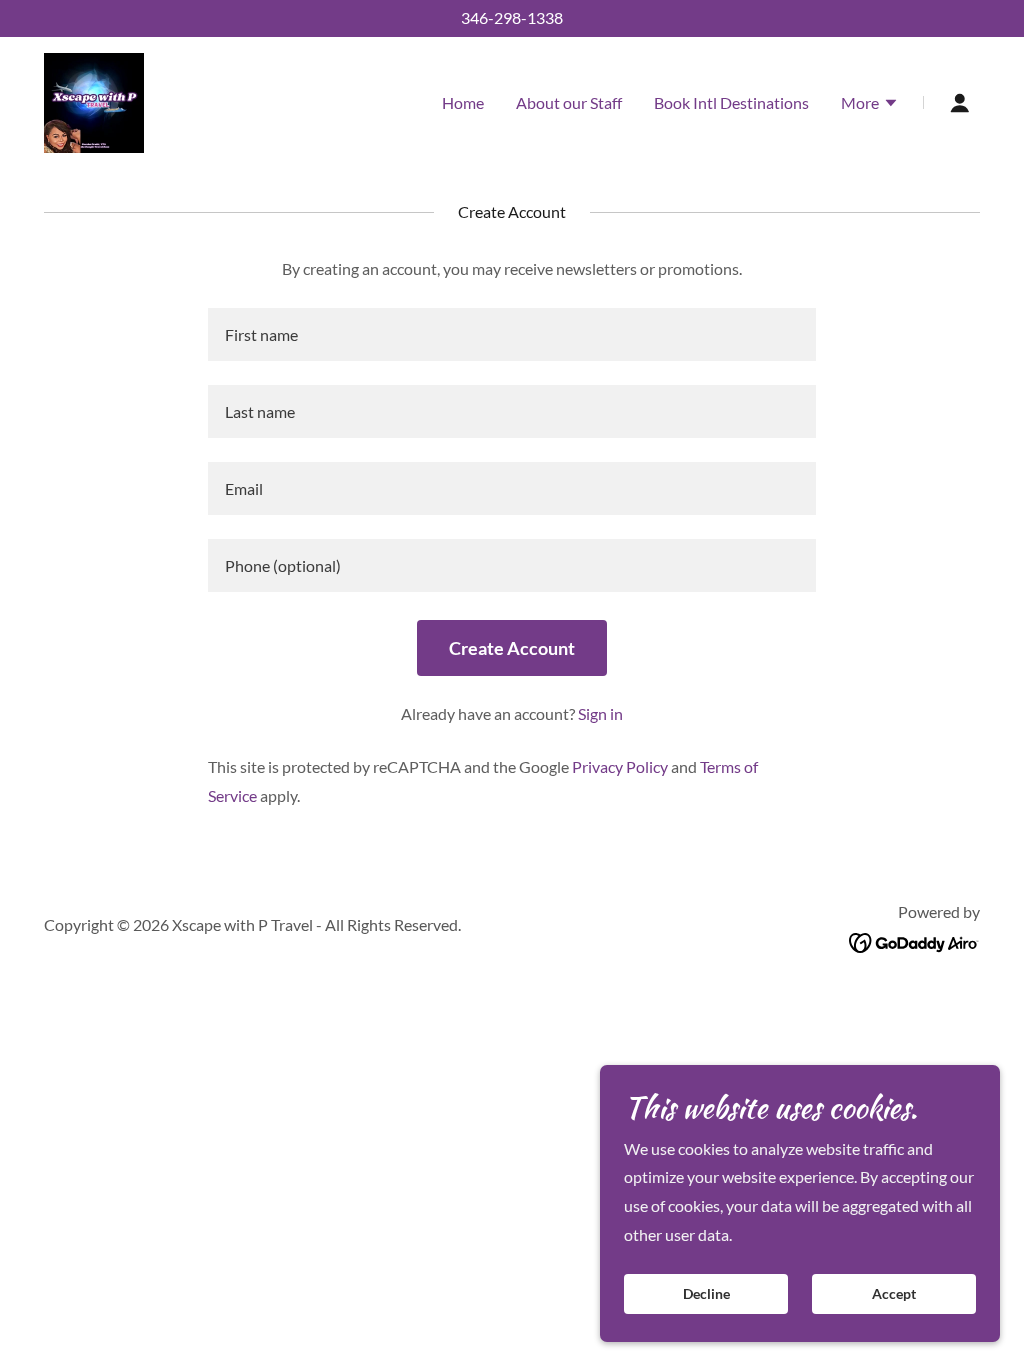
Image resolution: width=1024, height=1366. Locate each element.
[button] (870, 105)
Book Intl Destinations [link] (731, 102)
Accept (894, 1294)
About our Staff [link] (569, 102)
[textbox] (512, 334)
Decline (706, 1294)
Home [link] (463, 102)
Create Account (512, 648)
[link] (94, 100)
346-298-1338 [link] (512, 17)
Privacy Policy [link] (620, 766)
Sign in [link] (600, 713)
